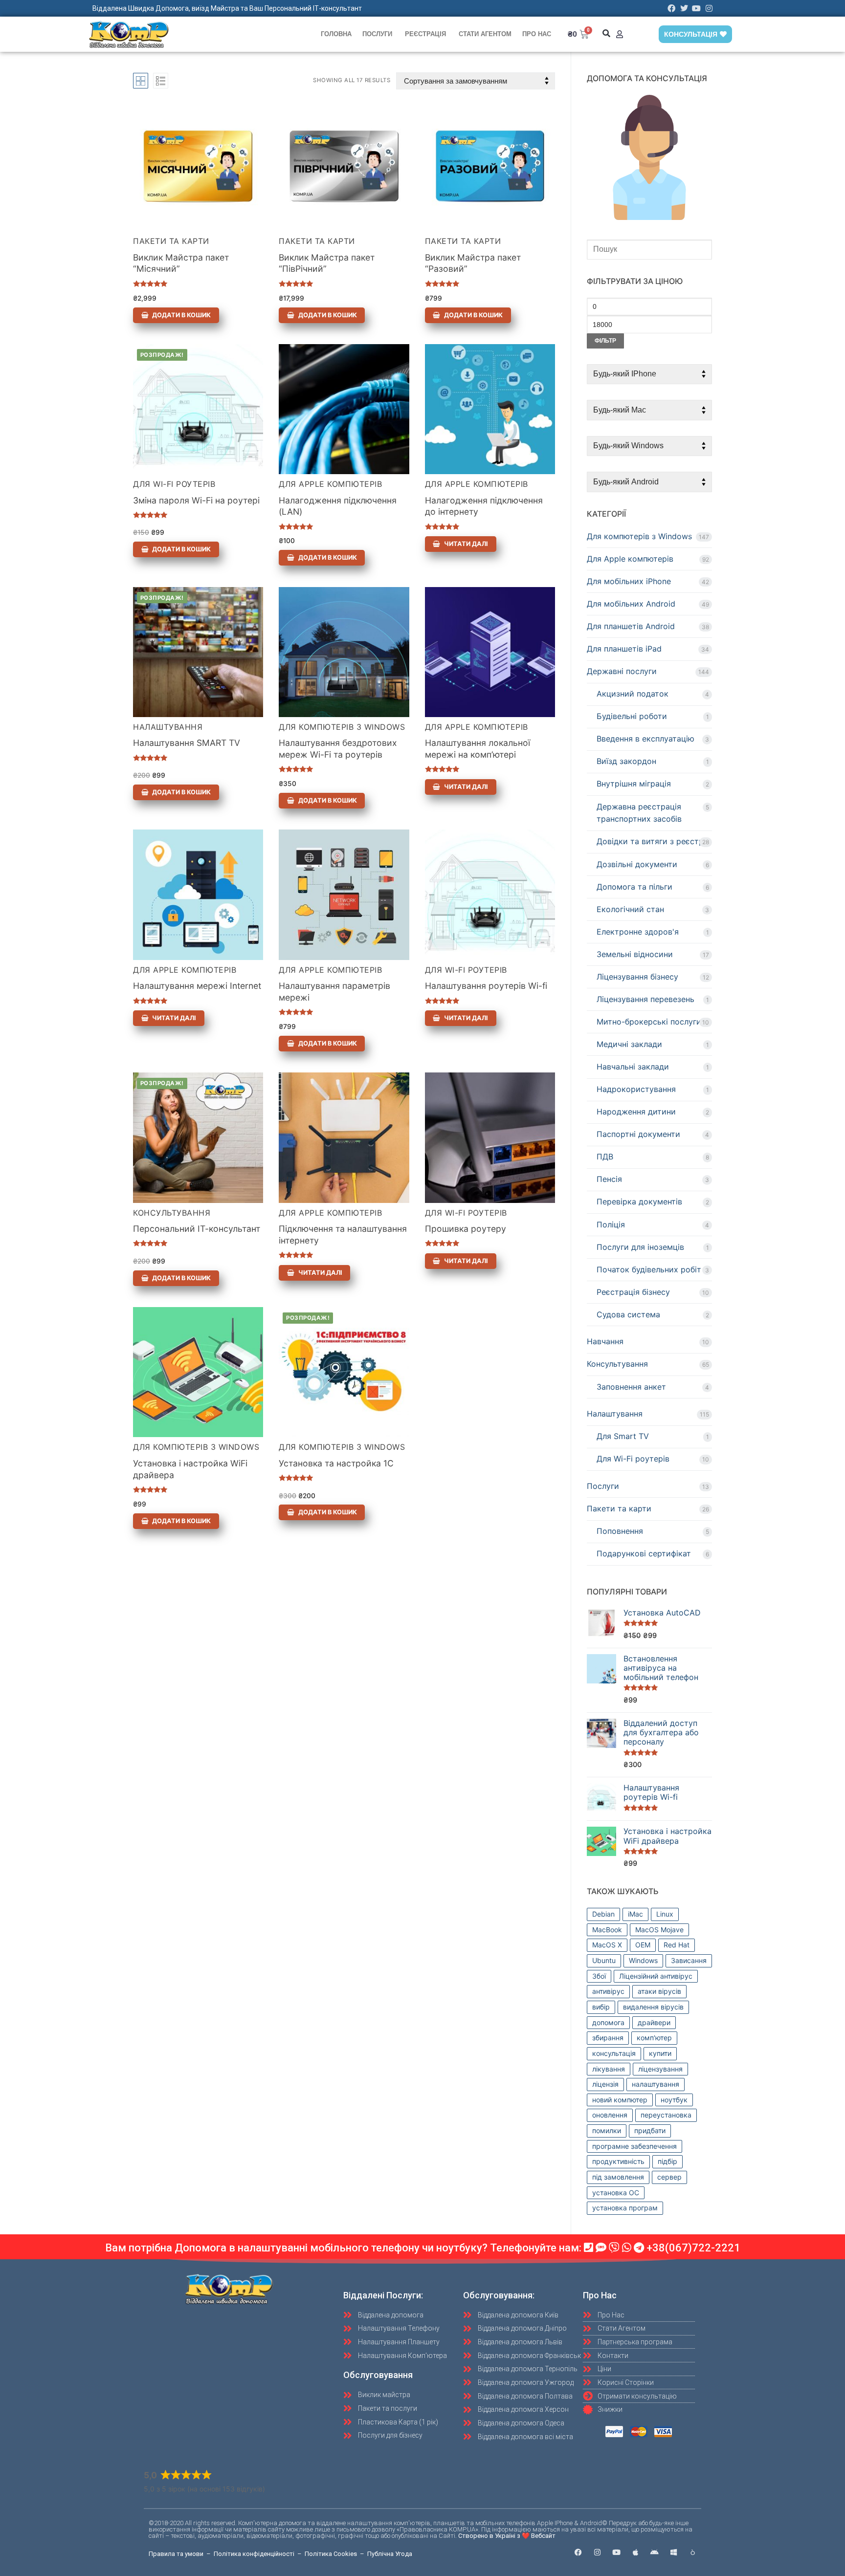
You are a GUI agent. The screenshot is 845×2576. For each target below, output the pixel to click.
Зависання (689, 1960)
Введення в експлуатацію (645, 739)
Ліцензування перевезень (645, 999)
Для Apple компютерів (330, 484)
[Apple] (635, 2552)
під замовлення (618, 2177)
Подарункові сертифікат (644, 1553)
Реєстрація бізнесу (633, 1292)
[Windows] (674, 2552)
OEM (643, 1945)
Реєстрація (425, 34)
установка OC (616, 2193)
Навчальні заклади (633, 1067)
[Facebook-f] (578, 2552)
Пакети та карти (171, 241)
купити (660, 2053)
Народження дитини (636, 1112)
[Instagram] (709, 8)
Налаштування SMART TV (187, 743)
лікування (609, 2069)
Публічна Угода (390, 2554)
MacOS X (607, 1945)
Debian (603, 1914)
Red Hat (677, 1945)
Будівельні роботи (632, 716)
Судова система (628, 1314)
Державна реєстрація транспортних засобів (639, 813)
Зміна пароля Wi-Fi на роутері (196, 500)
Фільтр (605, 341)
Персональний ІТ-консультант (197, 1229)
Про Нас (537, 34)
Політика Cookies (331, 2554)
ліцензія (605, 2084)
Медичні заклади (629, 1044)
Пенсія (609, 1179)
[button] (607, 33)
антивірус (608, 1991)
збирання (608, 2038)
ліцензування (660, 2069)
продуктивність (618, 2161)
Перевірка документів (639, 1201)
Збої (599, 1976)
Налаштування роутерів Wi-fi (486, 986)
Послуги (377, 34)
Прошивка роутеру (466, 1229)
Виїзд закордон (626, 761)
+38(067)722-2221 (693, 2248)
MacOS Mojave (659, 1930)
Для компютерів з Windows (342, 727)
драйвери (654, 2022)
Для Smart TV (623, 1436)
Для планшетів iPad (624, 649)
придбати (650, 2130)
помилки (607, 2130)
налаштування (656, 2084)
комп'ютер (654, 2038)
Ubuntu (604, 1960)
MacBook (607, 1930)
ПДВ (605, 1157)
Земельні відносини (635, 954)
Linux (665, 1914)
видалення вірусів (653, 2007)
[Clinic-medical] (693, 2552)
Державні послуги (622, 671)
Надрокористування (636, 1089)
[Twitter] (684, 8)
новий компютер (620, 2100)
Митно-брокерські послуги (649, 1022)
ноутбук (674, 2100)
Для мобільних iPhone (629, 581)
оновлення (610, 2115)
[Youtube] (697, 8)
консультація (614, 2053)
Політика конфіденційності (254, 2554)
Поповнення (620, 1531)
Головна (336, 34)
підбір (667, 2161)
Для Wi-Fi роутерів (174, 484)
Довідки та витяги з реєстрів (653, 841)
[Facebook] (672, 8)
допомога (608, 2022)
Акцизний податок (633, 694)
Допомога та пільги (634, 887)
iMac (635, 1914)
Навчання (605, 1341)
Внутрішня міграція (634, 784)
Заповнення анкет (631, 1387)
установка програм (625, 2208)
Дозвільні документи (637, 864)
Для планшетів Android (631, 626)
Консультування (172, 1213)
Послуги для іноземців (640, 1247)
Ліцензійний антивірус (656, 1976)
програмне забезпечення (634, 2146)
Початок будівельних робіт (649, 1269)
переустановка (666, 2115)
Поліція (611, 1224)
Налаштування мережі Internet (197, 986)
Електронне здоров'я (638, 932)
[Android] (655, 2552)
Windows (643, 1960)
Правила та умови (176, 2554)
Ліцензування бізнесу (637, 977)
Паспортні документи (638, 1134)
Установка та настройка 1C (336, 1463)
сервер (669, 2177)
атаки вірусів (659, 1991)
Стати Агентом (485, 34)
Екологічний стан (630, 909)
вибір (601, 2007)
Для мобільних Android (631, 604)
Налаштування (168, 727)
